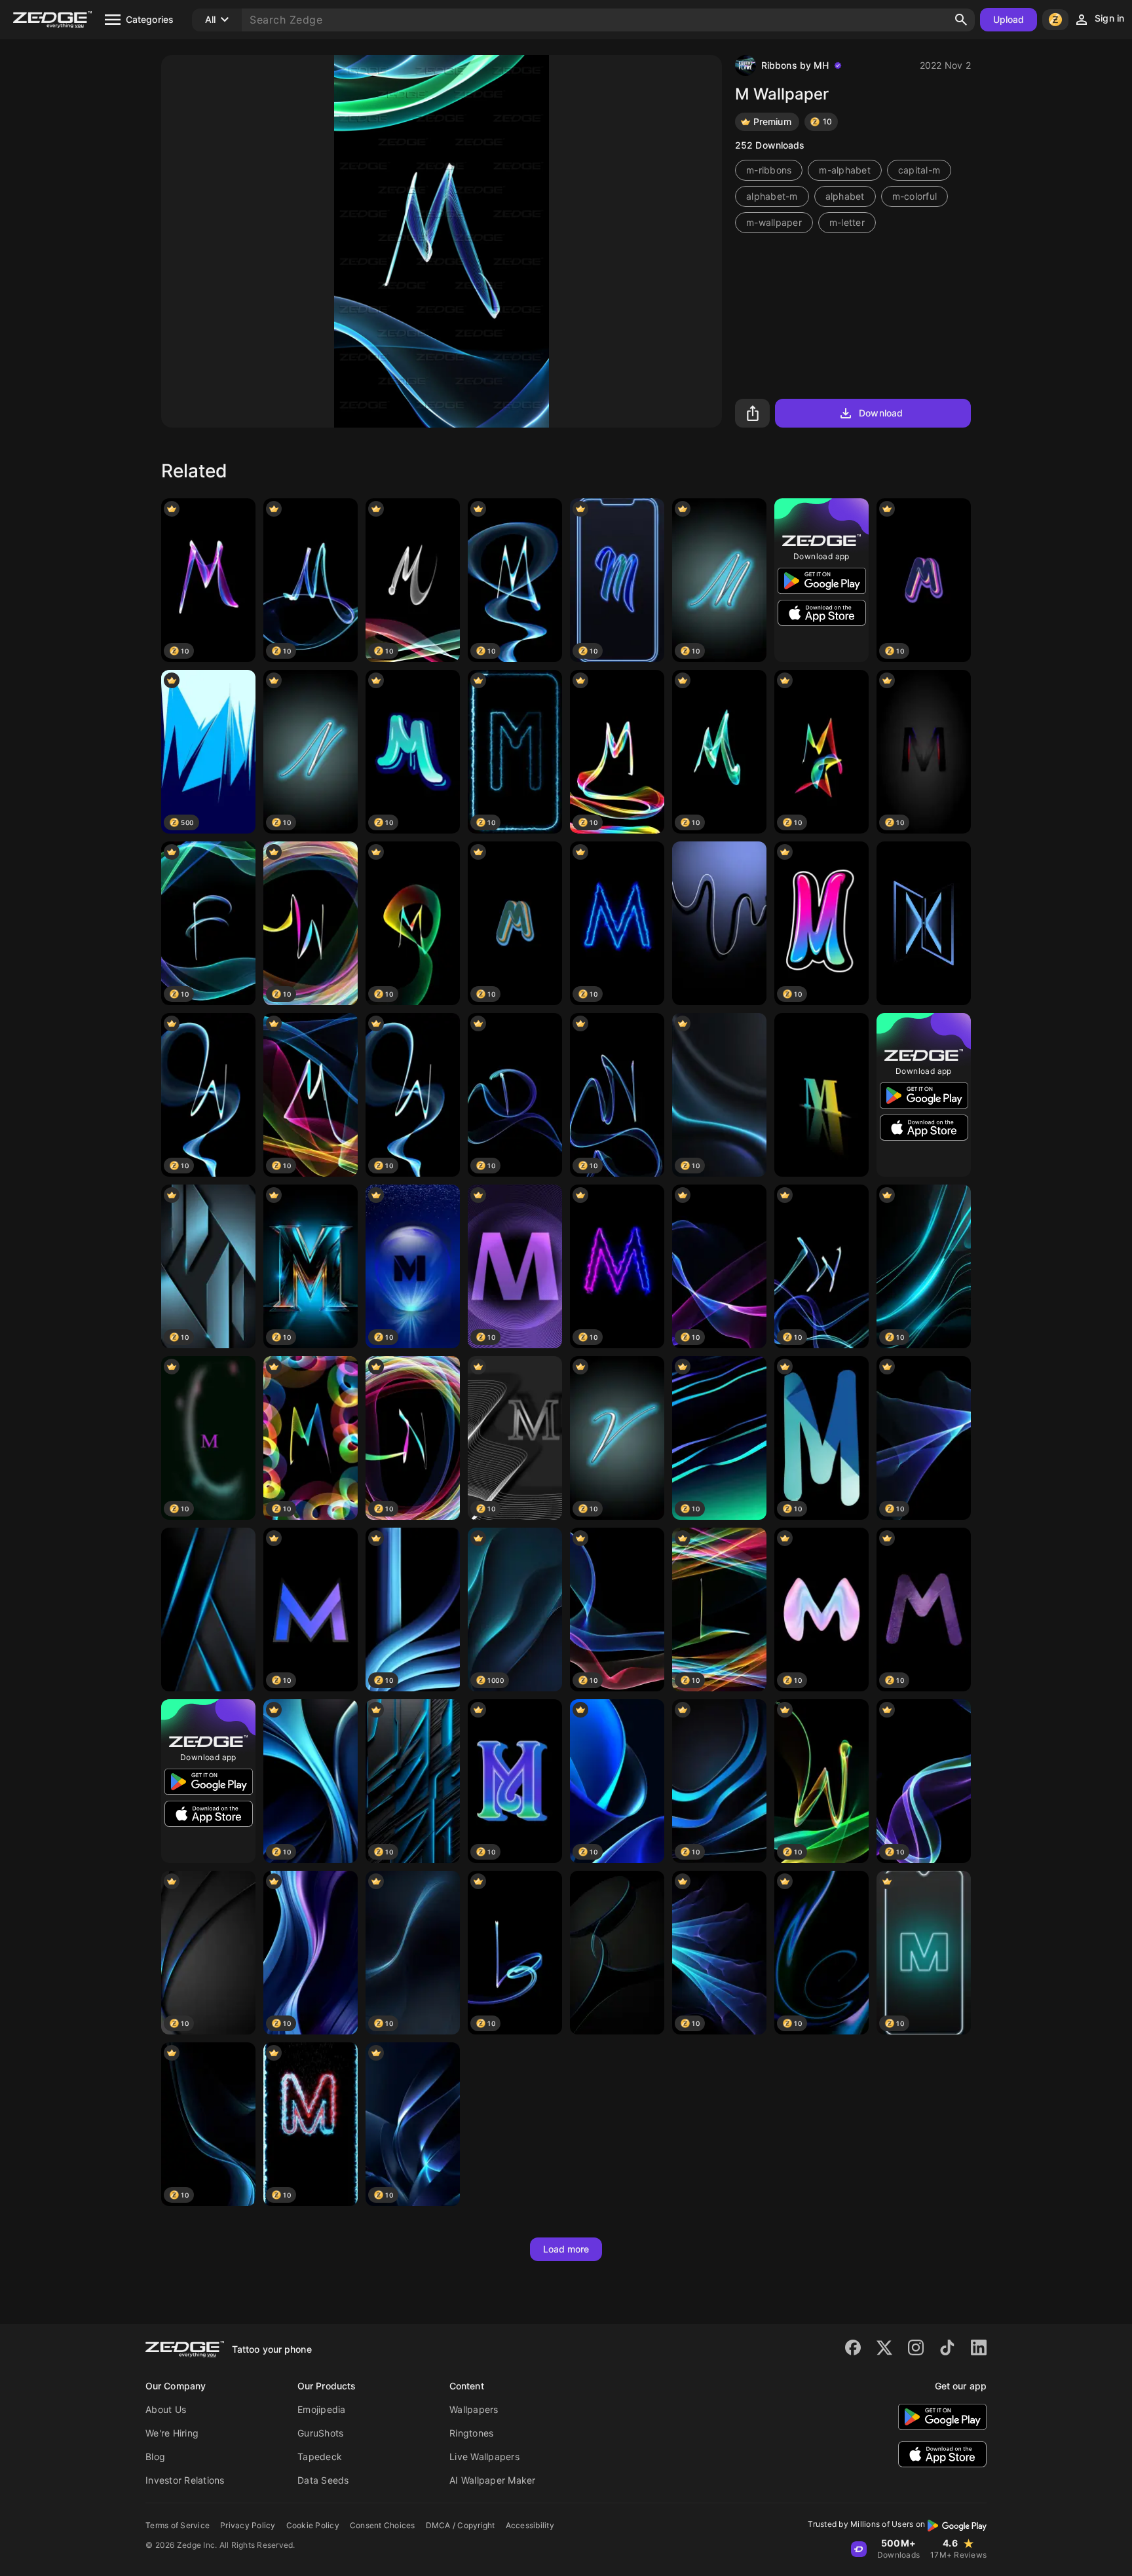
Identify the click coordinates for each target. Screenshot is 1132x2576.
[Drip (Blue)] (719, 923)
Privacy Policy (248, 2525)
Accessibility (530, 2525)
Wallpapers (474, 2409)
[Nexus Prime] (924, 923)
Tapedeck (320, 2456)
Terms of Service (178, 2525)
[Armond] (617, 1953)
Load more (566, 2249)
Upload (1009, 19)
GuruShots (320, 2433)
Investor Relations (185, 2480)
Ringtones (471, 2433)
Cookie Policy (313, 2525)
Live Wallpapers (484, 2456)
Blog (155, 2456)
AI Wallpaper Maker (493, 2480)
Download (881, 413)
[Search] (961, 20)
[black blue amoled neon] (208, 1610)
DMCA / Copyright (461, 2525)
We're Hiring (172, 2433)
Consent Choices (383, 2525)
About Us (166, 2409)
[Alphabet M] (821, 1095)
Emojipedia (322, 2409)
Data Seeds (323, 2480)
